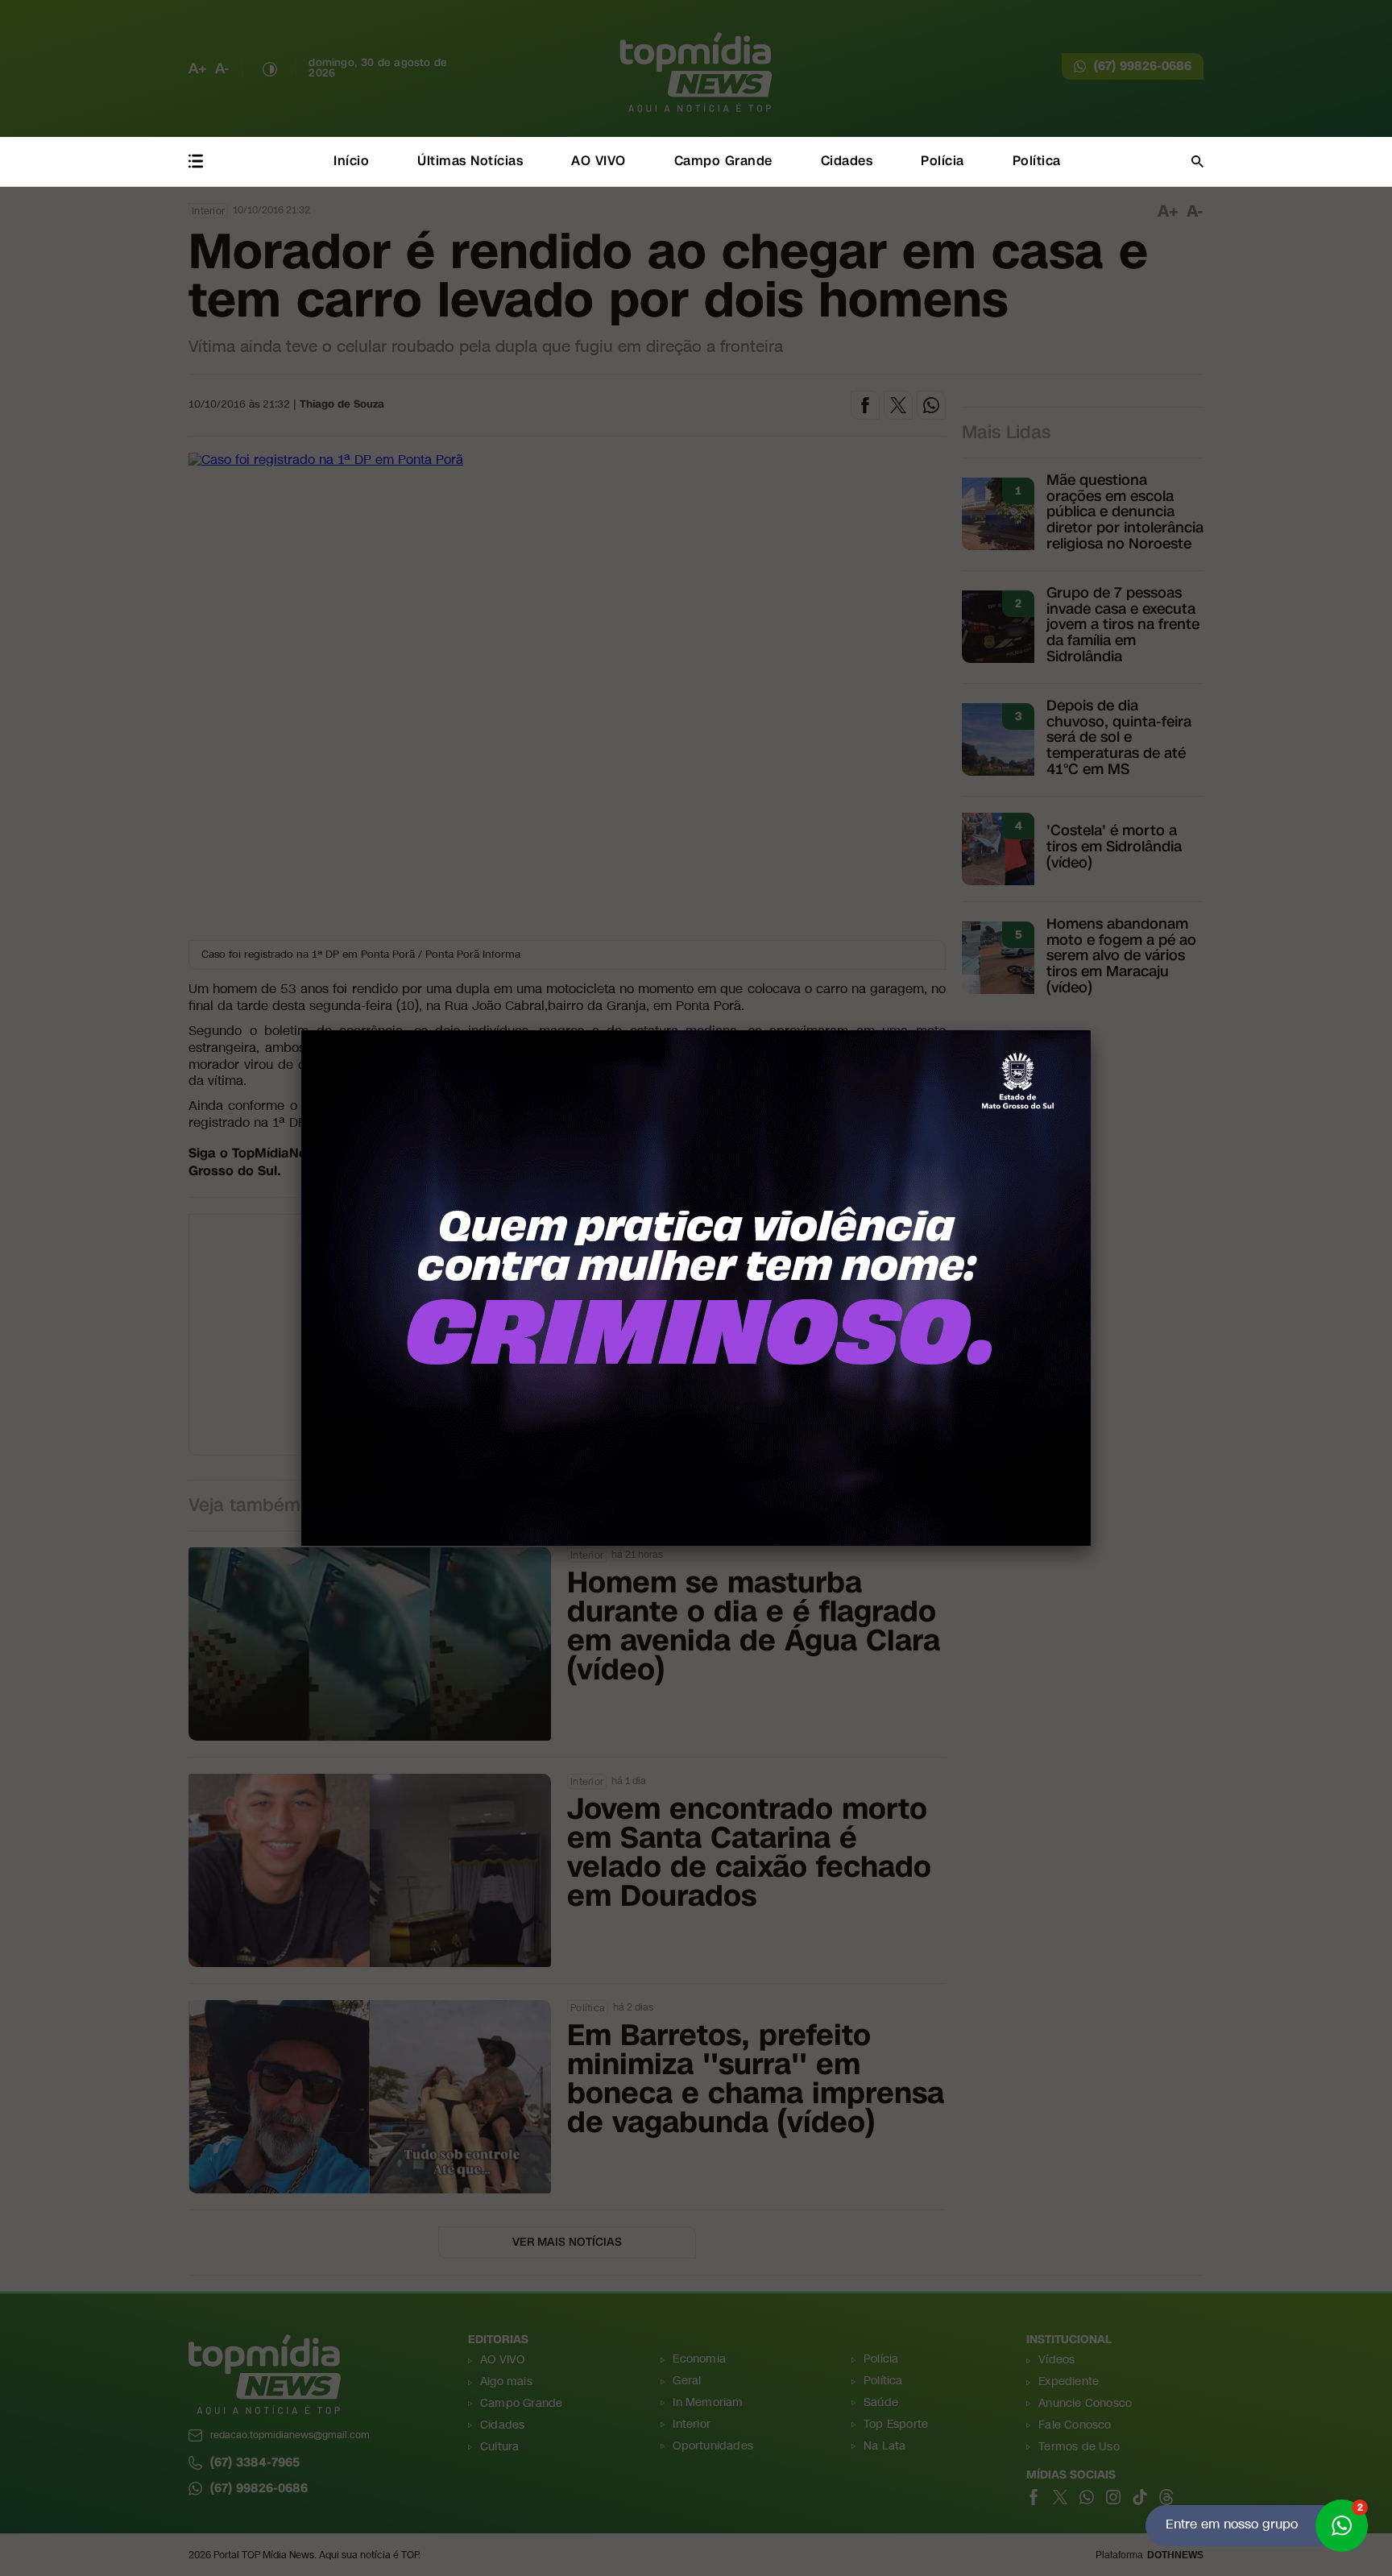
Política (1037, 161)
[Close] (1091, 1030)
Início (351, 161)
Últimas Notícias (470, 161)
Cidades (847, 161)
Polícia (942, 161)
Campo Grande (723, 161)
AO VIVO (599, 161)
